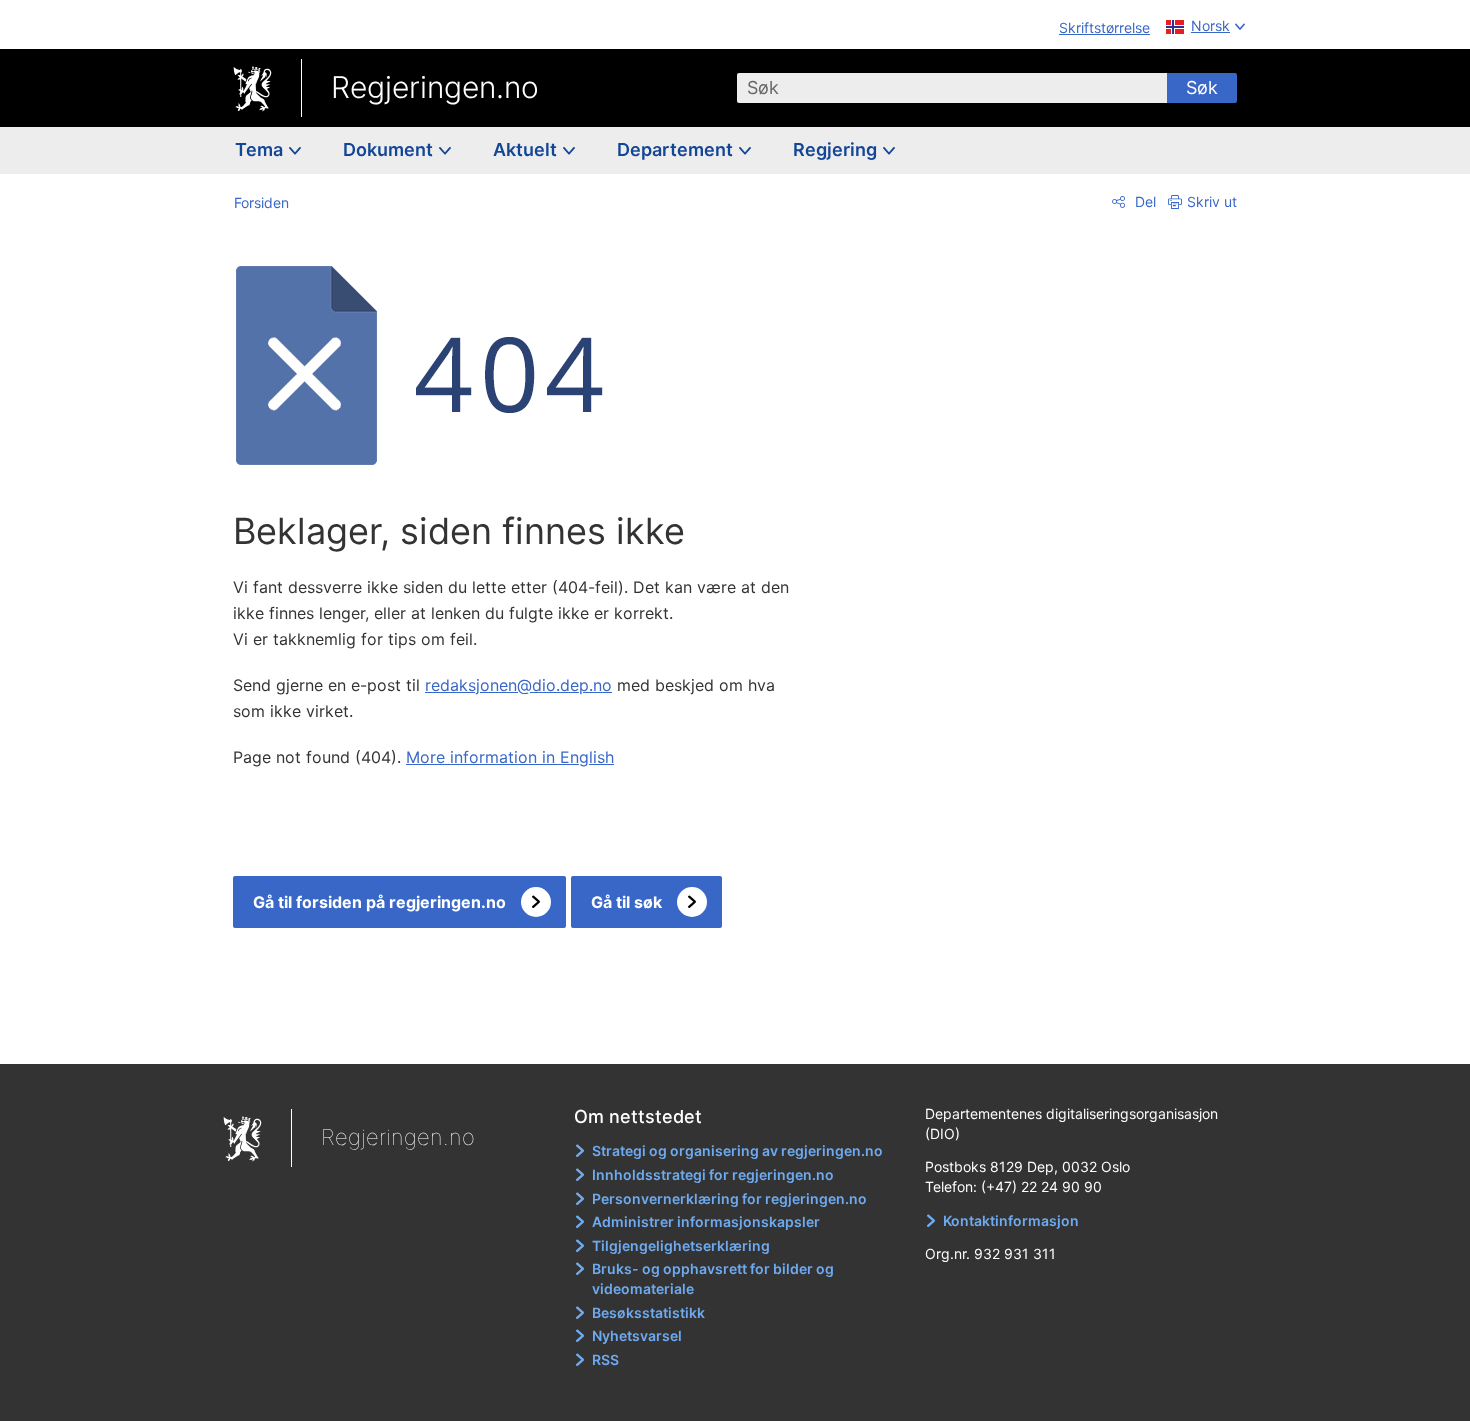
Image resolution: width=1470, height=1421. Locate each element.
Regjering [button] (837, 149)
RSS (605, 1359)
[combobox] (952, 88)
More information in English (510, 757)
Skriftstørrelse (1104, 27)
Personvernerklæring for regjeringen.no (729, 1198)
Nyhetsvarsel (637, 1335)
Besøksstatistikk (648, 1312)
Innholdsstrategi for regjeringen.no (713, 1174)
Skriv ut (1212, 201)
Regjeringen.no (435, 87)
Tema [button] (261, 149)
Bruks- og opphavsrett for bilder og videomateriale (713, 1278)
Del (1143, 201)
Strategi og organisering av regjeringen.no (737, 1150)
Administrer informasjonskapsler (706, 1221)
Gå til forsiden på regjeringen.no (379, 902)
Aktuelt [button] (527, 149)
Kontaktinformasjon (1011, 1220)
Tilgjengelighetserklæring (681, 1245)
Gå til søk (626, 902)
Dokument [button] (390, 149)
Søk (1202, 87)
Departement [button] (677, 149)
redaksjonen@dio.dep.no (518, 685)
